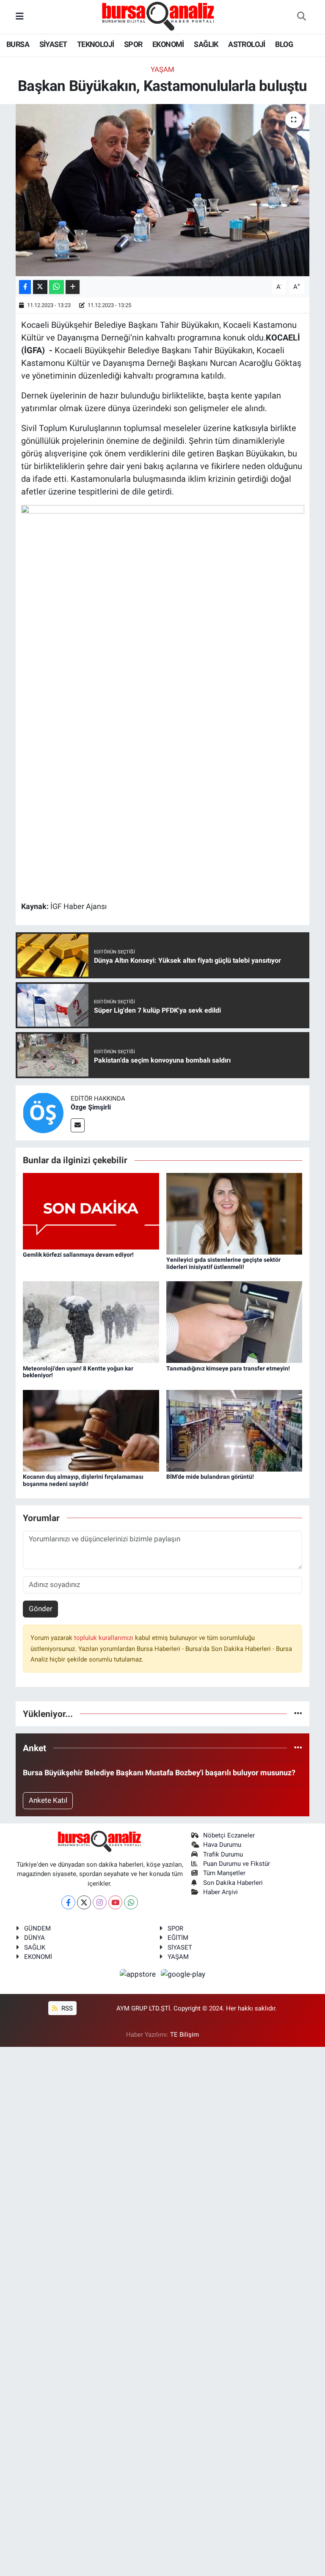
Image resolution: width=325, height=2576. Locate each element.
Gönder (41, 1609)
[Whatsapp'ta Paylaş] (56, 287)
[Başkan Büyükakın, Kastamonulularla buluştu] (163, 190)
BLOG (284, 44)
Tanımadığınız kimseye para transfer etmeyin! (228, 1368)
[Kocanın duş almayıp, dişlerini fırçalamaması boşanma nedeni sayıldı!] (91, 1430)
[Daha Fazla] (73, 287)
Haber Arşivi (220, 1892)
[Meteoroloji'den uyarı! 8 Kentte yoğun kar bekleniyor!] (91, 1321)
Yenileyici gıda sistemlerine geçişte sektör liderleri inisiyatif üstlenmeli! (223, 1263)
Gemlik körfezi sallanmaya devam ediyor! (78, 1255)
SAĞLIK (206, 44)
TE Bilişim (185, 2035)
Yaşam (162, 69)
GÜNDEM (37, 1928)
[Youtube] (115, 1902)
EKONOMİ (168, 44)
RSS (66, 2008)
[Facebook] (68, 1902)
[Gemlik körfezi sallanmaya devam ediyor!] (91, 1211)
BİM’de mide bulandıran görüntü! (210, 1477)
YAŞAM (178, 1957)
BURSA (18, 44)
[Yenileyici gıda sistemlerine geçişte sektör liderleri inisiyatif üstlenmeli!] (234, 1213)
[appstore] (139, 1974)
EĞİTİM (178, 1938)
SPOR (133, 44)
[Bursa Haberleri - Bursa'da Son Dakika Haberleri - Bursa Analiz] (159, 16)
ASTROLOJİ (247, 44)
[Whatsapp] (131, 1902)
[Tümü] (298, 1714)
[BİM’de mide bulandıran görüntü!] (234, 1430)
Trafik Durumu (223, 1854)
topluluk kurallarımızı (105, 1638)
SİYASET (53, 44)
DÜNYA (34, 1938)
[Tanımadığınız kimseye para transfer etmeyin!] (234, 1321)
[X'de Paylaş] (40, 287)
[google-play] (183, 1974)
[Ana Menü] (20, 16)
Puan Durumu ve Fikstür (237, 1864)
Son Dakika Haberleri (233, 1883)
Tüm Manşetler (224, 1873)
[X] (84, 1902)
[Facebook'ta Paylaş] (25, 287)
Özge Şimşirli (91, 1107)
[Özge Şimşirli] (43, 1112)
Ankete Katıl (48, 1800)
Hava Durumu (222, 1845)
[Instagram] (100, 1902)
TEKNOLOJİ (96, 44)
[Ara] (301, 17)
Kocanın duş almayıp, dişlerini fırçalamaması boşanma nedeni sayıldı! (83, 1480)
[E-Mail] (78, 1125)
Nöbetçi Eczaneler (229, 1835)
